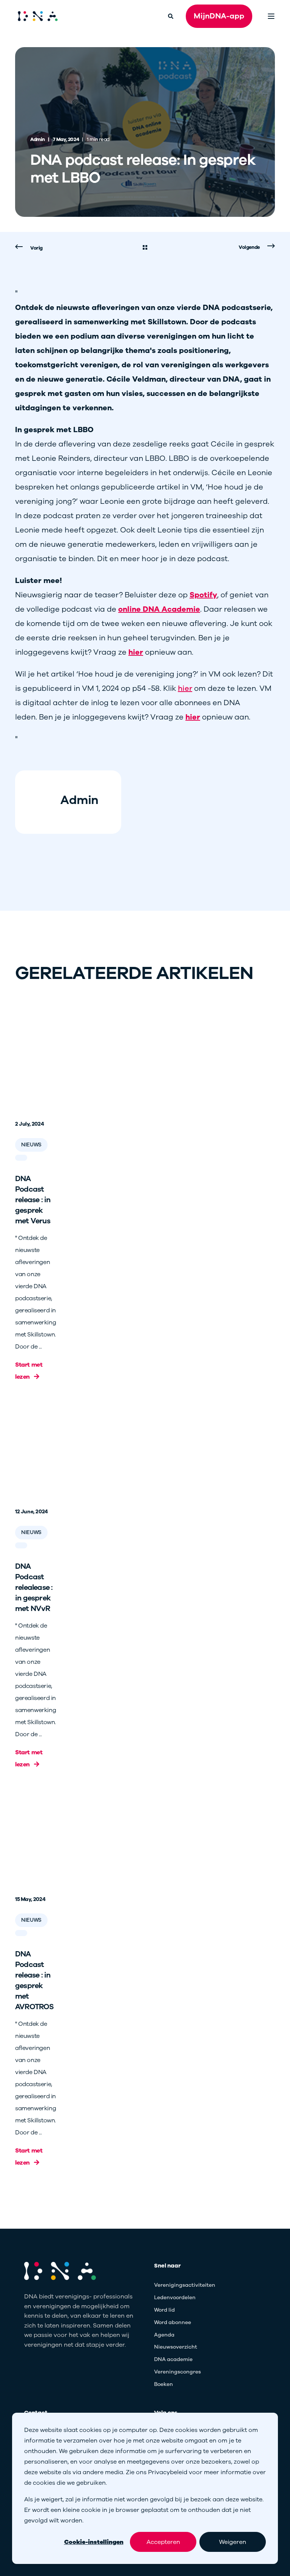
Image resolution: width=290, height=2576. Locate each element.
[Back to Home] (38, 16)
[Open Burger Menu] (271, 16)
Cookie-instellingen (94, 2542)
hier (185, 688)
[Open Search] (171, 16)
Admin (38, 140)
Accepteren (163, 2542)
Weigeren (233, 2542)
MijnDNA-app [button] (219, 16)
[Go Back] (145, 248)
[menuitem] (185, 2285)
